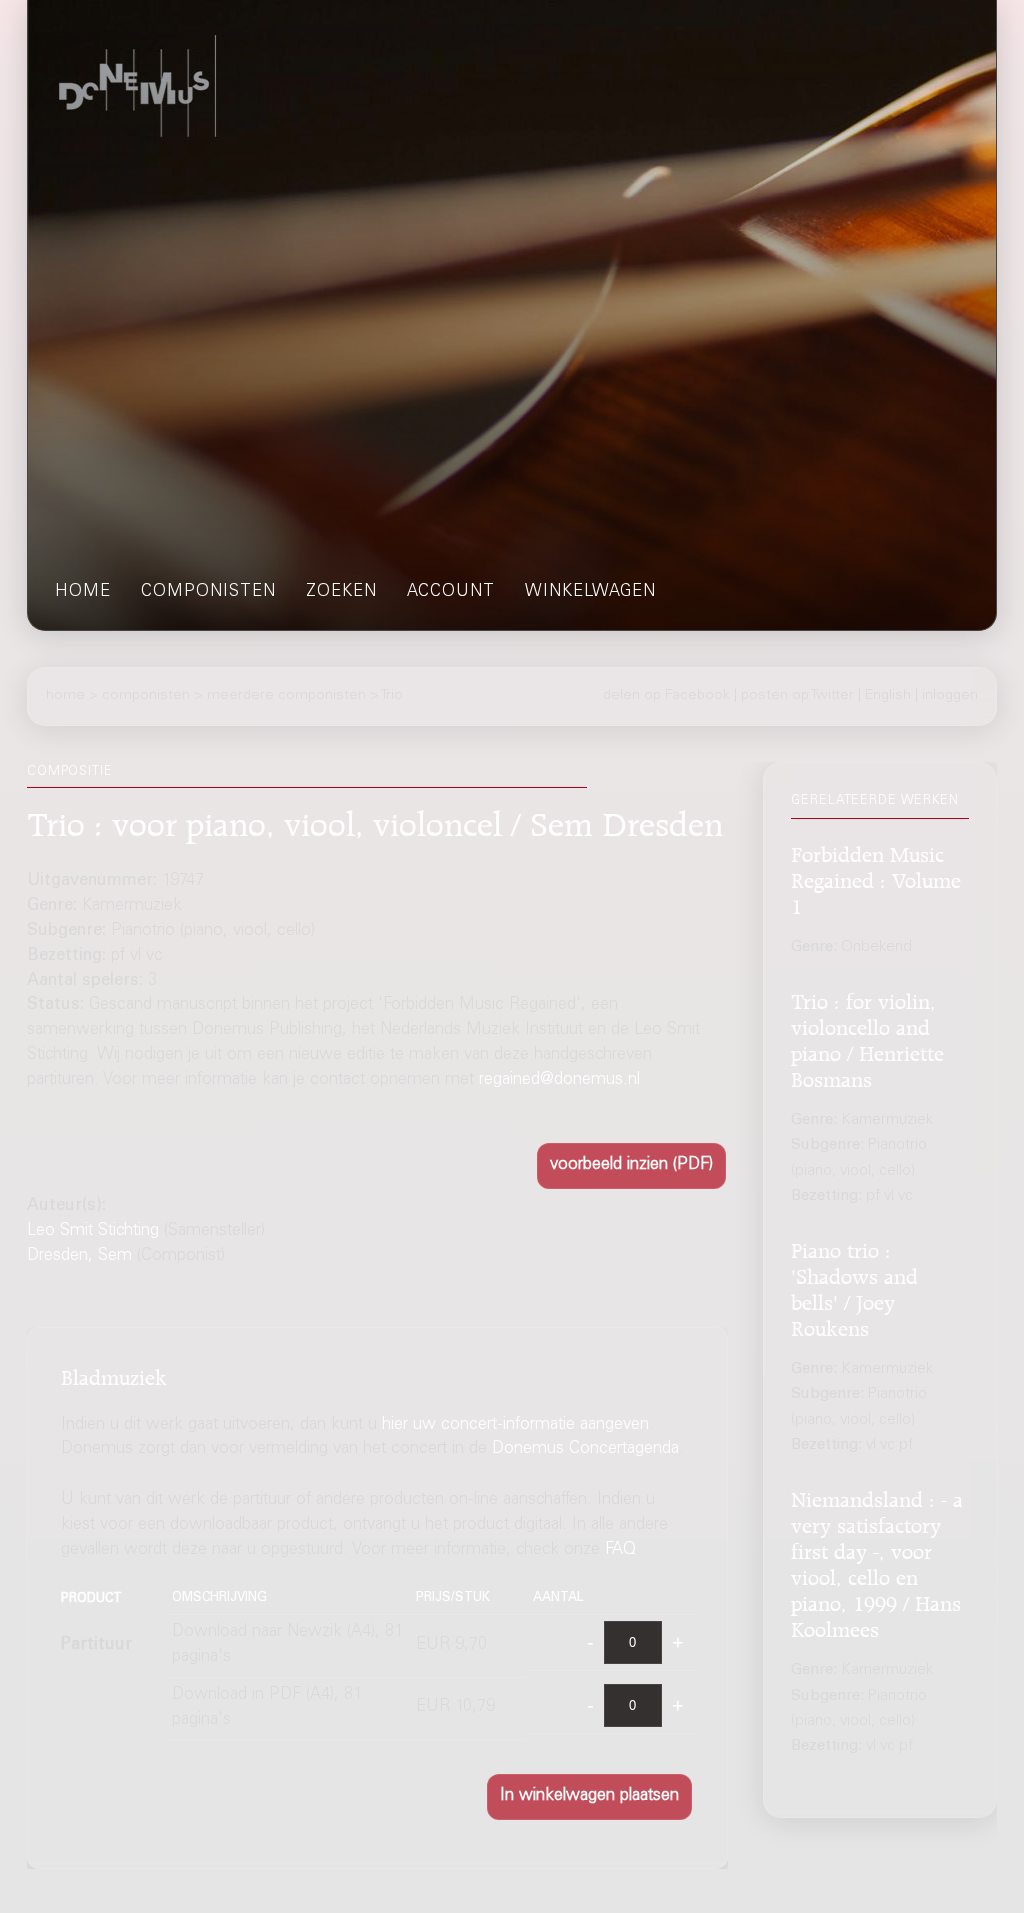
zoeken (341, 592)
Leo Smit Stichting (93, 1231)
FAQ (620, 1550)
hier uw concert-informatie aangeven (515, 1425)
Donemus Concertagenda (585, 1449)
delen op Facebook (666, 696)
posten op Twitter (797, 696)
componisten (208, 592)
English (888, 696)
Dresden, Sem (79, 1256)
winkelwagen (590, 592)
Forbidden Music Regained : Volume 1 (876, 877)
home (83, 592)
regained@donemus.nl (559, 1080)
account (451, 592)
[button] (631, 1166)
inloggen (950, 696)
